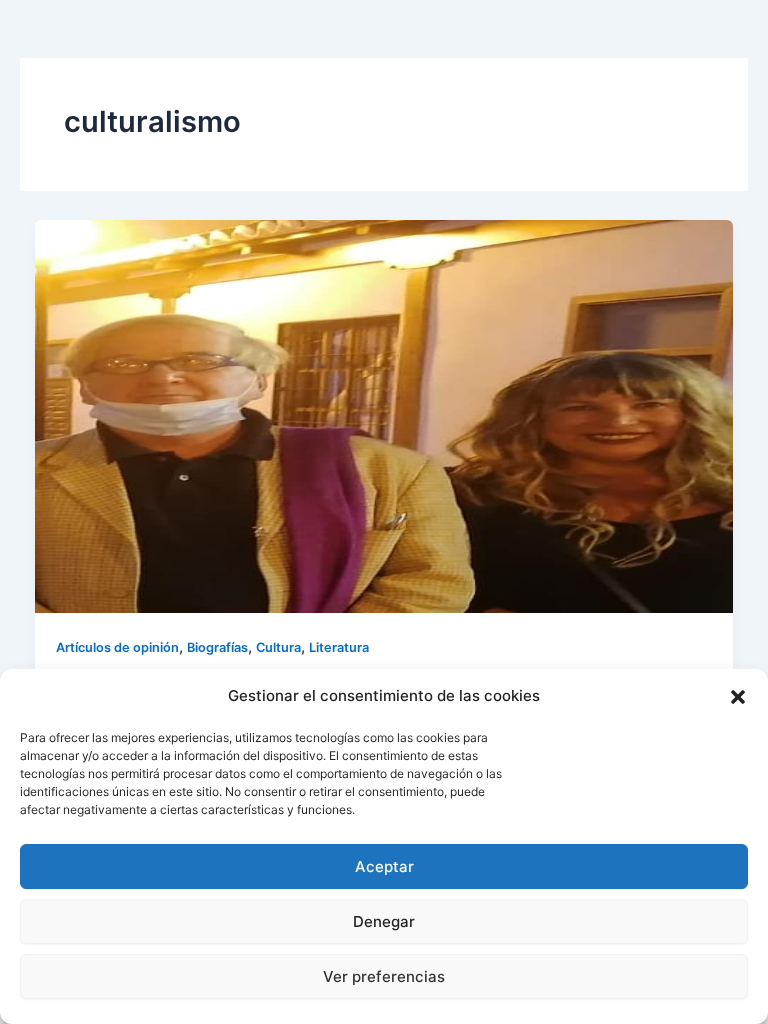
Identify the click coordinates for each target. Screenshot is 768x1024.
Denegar (384, 921)
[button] (738, 697)
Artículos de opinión (117, 647)
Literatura (339, 647)
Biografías (217, 647)
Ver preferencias (384, 976)
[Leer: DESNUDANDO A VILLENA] (384, 415)
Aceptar (384, 866)
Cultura (278, 647)
